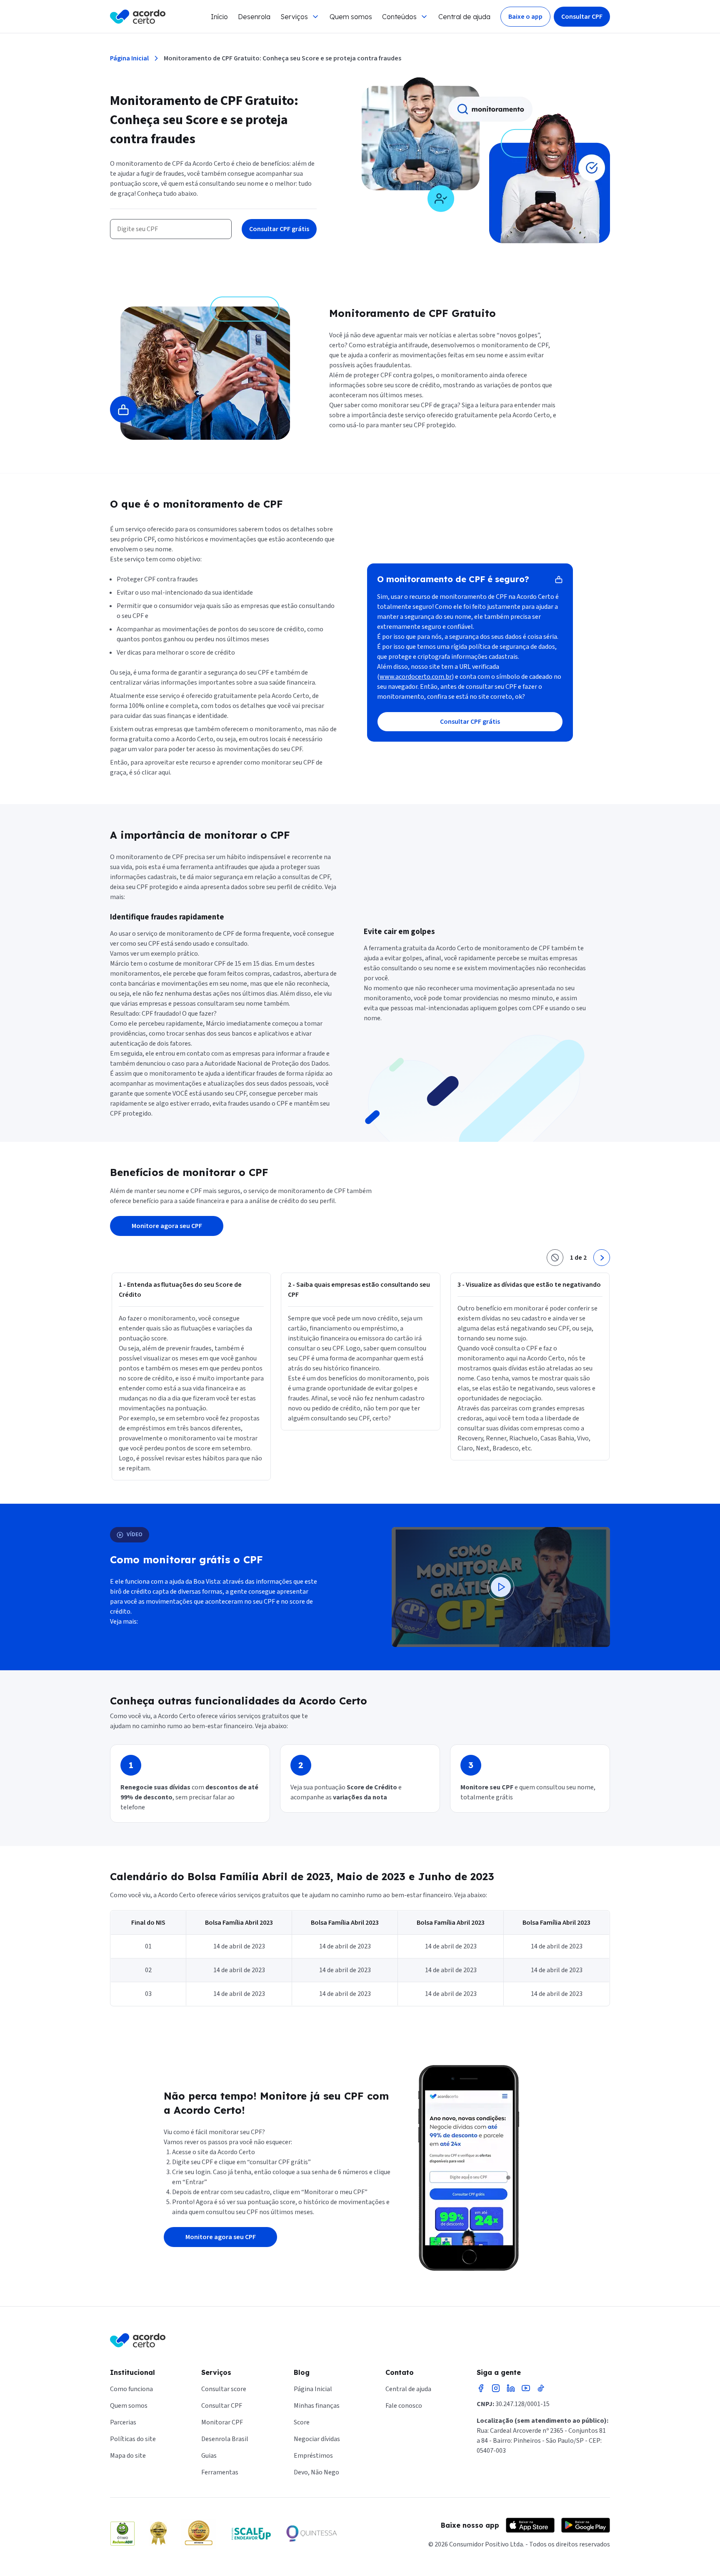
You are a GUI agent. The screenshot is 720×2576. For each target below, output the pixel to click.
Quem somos (351, 17)
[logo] (138, 17)
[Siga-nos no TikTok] (541, 2388)
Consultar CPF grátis (279, 229)
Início (219, 17)
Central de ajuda (464, 17)
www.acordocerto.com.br (416, 677)
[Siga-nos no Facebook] (481, 2388)
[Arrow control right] (602, 1258)
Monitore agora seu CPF (167, 1226)
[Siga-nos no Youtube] (526, 2388)
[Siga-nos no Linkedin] (511, 2388)
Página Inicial (129, 58)
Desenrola (254, 17)
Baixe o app (525, 17)
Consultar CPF (582, 17)
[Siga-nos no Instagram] (496, 2388)
